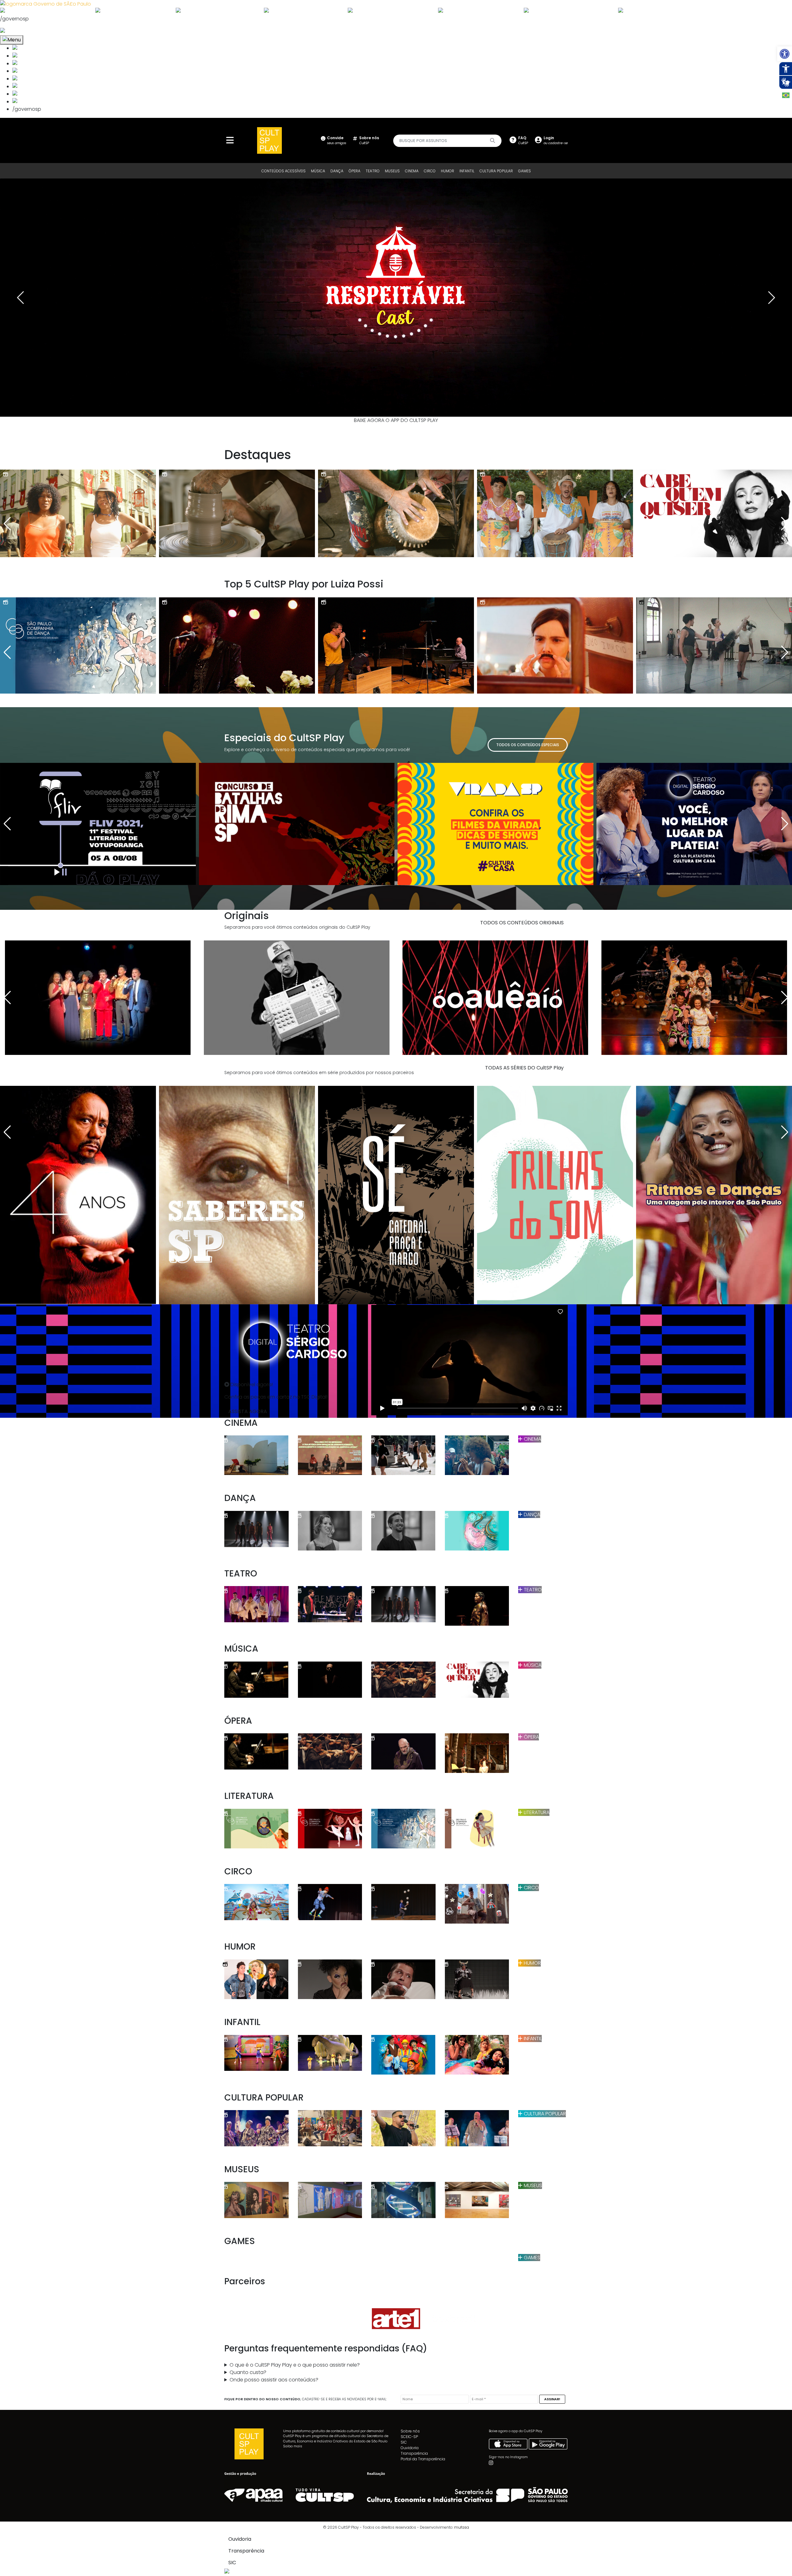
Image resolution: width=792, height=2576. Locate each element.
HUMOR (448, 171)
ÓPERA (355, 171)
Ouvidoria (410, 2448)
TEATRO (373, 171)
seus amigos (337, 140)
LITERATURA (536, 1812)
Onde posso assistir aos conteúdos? (274, 2380)
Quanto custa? (248, 2372)
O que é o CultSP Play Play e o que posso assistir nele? (295, 2365)
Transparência (414, 2453)
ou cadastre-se (556, 140)
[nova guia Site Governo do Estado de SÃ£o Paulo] (45, 4)
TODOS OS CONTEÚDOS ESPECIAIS (528, 745)
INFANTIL (467, 171)
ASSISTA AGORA (248, 1411)
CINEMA (412, 171)
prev (20, 298)
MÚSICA (318, 171)
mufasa (462, 2527)
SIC (404, 2442)
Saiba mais (293, 2446)
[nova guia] (26, 31)
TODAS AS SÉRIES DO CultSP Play (524, 1068)
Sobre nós (410, 2431)
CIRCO (430, 171)
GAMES (525, 171)
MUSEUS (392, 171)
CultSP (369, 140)
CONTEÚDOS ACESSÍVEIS (284, 171)
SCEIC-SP (409, 2437)
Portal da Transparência (423, 2459)
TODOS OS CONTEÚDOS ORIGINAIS (522, 923)
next (772, 298)
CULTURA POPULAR (496, 171)
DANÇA (337, 171)
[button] (785, 54)
